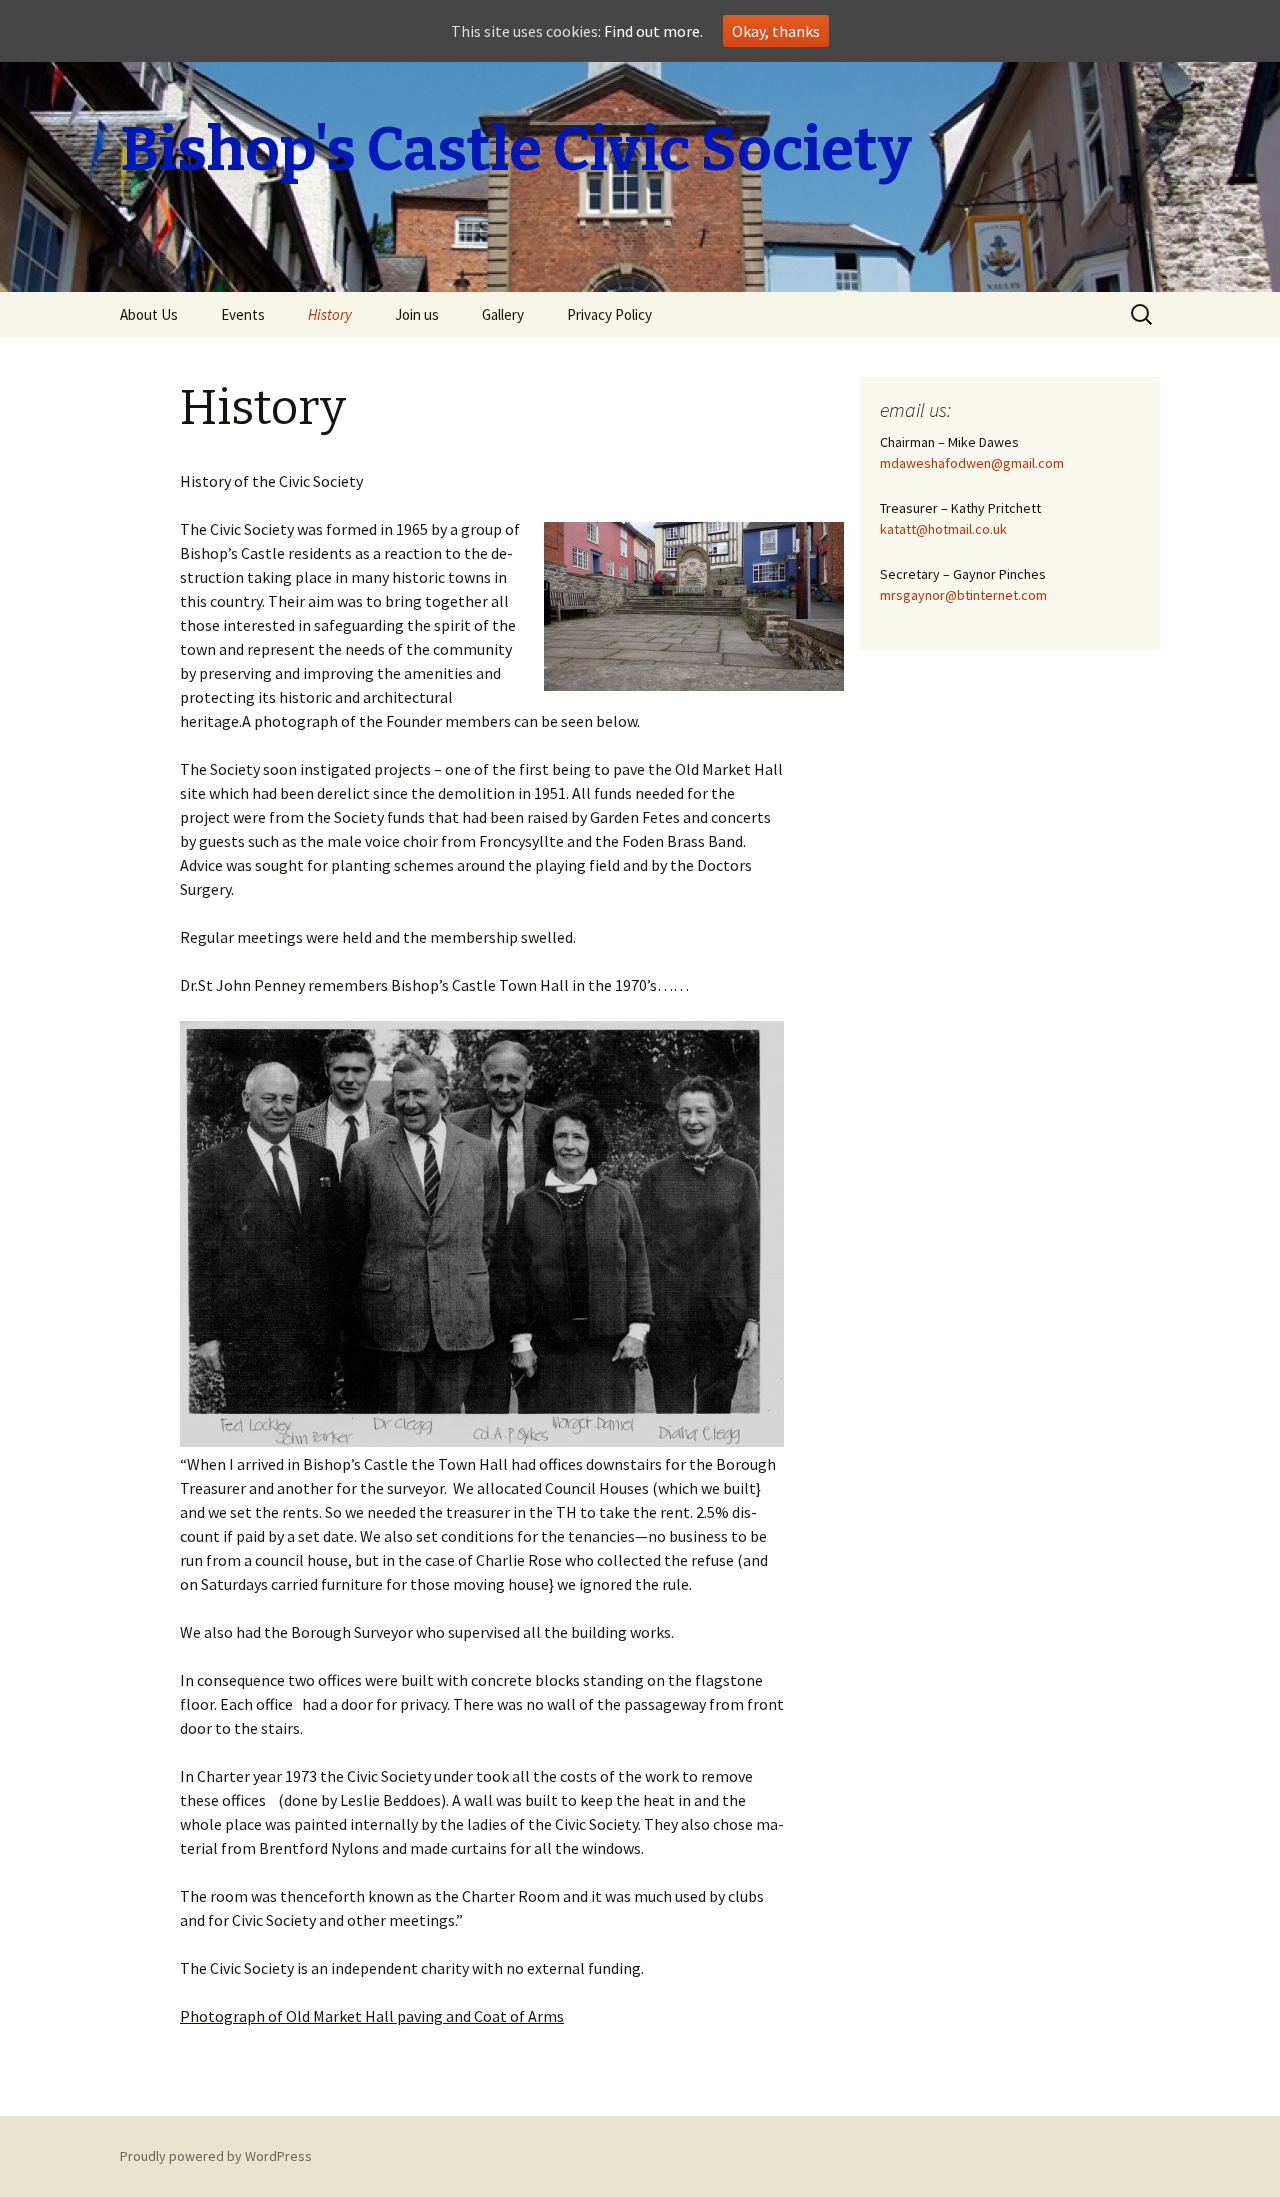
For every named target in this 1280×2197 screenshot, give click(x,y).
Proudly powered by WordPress (216, 2156)
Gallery (503, 314)
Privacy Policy (609, 314)
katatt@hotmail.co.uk (943, 529)
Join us (417, 314)
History (330, 314)
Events (243, 314)
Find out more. (653, 31)
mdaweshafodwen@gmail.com (972, 463)
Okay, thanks (776, 31)
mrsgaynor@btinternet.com (963, 595)
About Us (149, 314)
